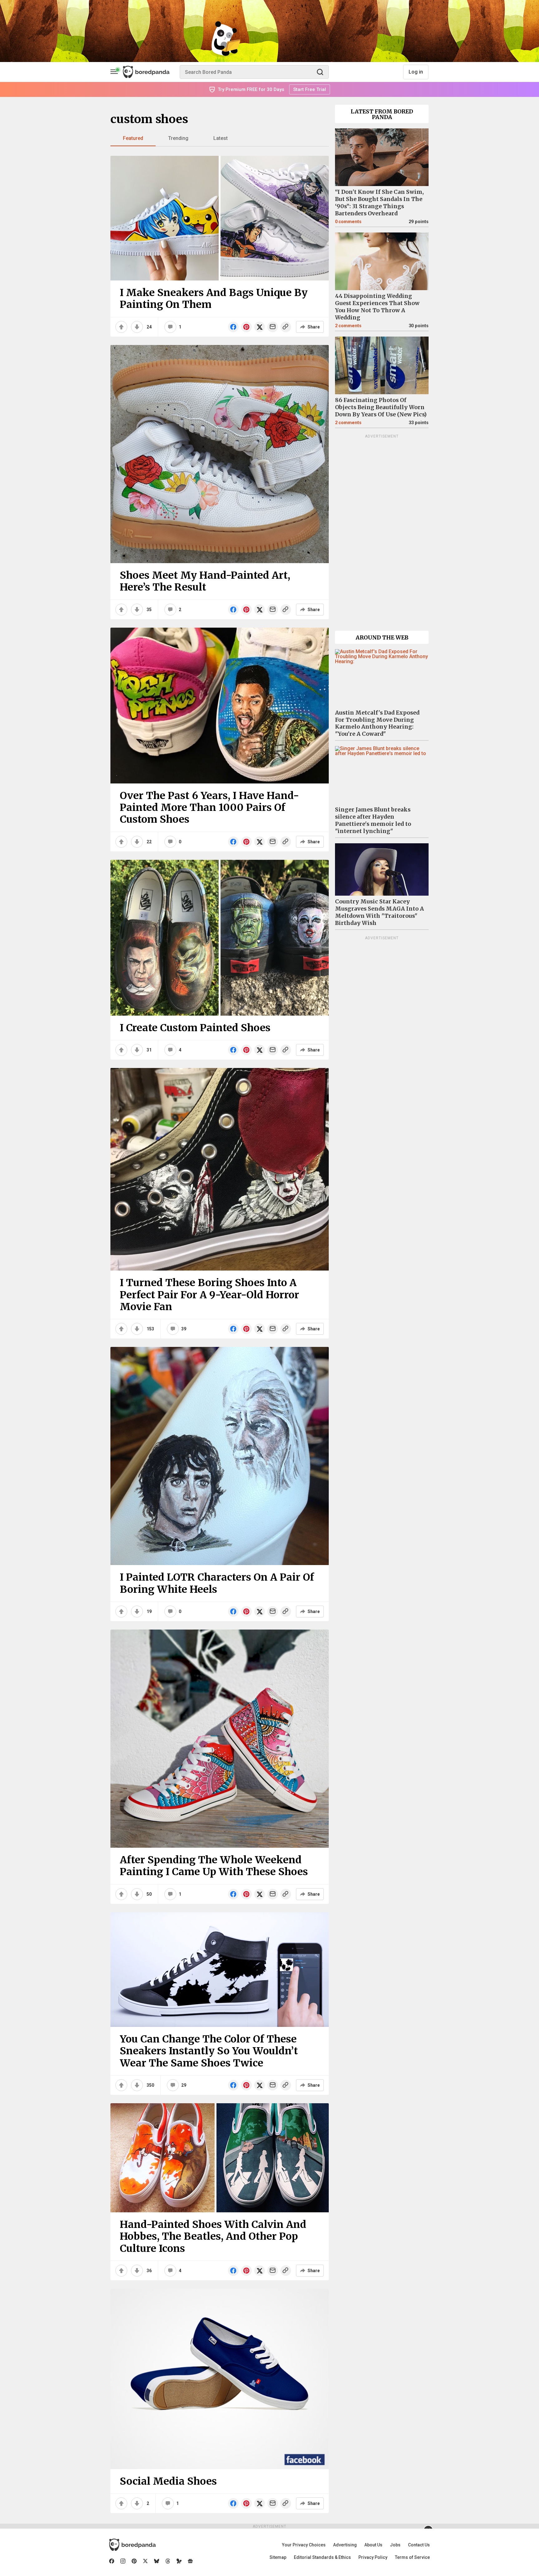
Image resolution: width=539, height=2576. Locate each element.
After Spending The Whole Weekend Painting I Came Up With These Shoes (214, 1866)
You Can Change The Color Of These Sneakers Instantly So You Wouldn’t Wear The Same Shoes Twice (209, 2051)
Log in (416, 72)
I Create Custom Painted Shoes (195, 1028)
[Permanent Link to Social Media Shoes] (220, 2379)
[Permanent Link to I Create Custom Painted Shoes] (220, 938)
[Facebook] (112, 2561)
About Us (373, 2545)
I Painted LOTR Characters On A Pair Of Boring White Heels (217, 1583)
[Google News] (190, 2561)
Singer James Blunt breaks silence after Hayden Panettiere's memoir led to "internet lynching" (373, 820)
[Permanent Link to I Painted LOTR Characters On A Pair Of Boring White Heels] (220, 1456)
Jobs (395, 2545)
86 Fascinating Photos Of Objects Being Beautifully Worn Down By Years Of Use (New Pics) (381, 407)
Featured (133, 138)
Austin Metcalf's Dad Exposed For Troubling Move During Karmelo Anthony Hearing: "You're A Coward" (377, 723)
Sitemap (278, 2557)
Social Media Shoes (168, 2481)
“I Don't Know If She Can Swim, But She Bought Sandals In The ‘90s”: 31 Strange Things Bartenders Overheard (379, 203)
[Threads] (168, 2561)
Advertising (345, 2545)
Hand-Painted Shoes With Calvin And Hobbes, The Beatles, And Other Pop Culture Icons (213, 2236)
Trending (178, 138)
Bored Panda (132, 2545)
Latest (221, 138)
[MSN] (179, 2561)
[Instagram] (123, 2561)
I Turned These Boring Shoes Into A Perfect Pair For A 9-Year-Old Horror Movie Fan (209, 1295)
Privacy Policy (373, 2557)
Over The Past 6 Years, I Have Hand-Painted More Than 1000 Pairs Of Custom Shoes (209, 808)
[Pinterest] (134, 2561)
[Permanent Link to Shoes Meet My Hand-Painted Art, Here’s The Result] (220, 454)
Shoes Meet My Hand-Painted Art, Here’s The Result (205, 581)
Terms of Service (412, 2557)
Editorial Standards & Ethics (322, 2557)
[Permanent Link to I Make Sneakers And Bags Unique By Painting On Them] (220, 218)
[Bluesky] (157, 2561)
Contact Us (419, 2545)
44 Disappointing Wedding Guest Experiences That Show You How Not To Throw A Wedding (377, 307)
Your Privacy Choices (304, 2545)
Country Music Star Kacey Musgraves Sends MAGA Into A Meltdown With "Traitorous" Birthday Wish (379, 912)
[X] (145, 2561)
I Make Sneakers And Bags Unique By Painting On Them (214, 299)
